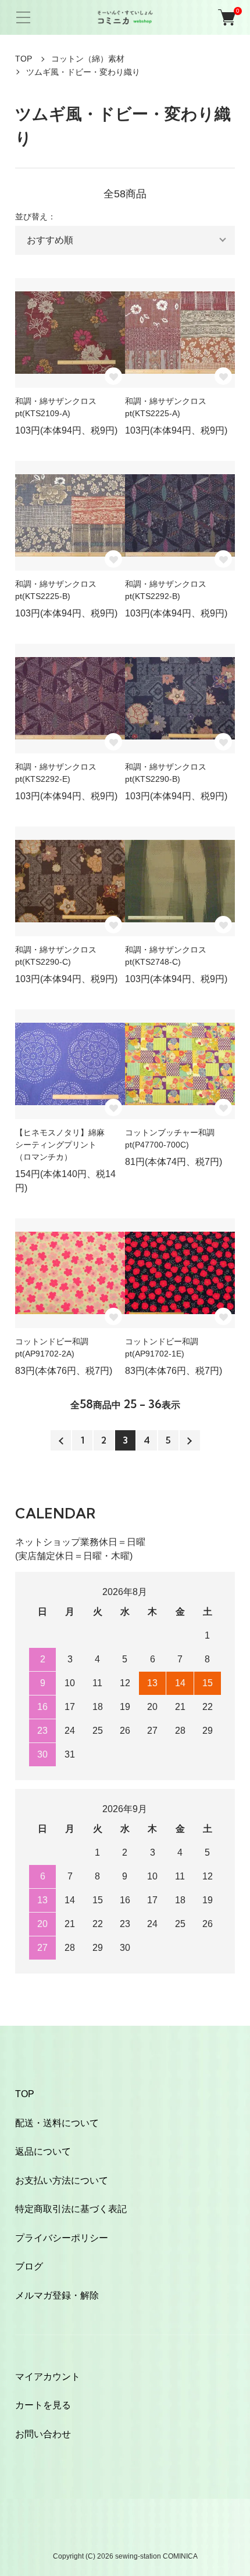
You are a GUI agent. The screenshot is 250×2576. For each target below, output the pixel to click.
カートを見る (43, 2405)
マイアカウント (48, 2377)
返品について (43, 2151)
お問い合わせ (43, 2434)
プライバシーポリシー (62, 2238)
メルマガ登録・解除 (57, 2295)
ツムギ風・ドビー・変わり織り (83, 72)
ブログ (29, 2266)
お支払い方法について (62, 2180)
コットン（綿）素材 (88, 59)
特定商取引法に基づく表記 (71, 2209)
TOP (24, 59)
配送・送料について (57, 2123)
